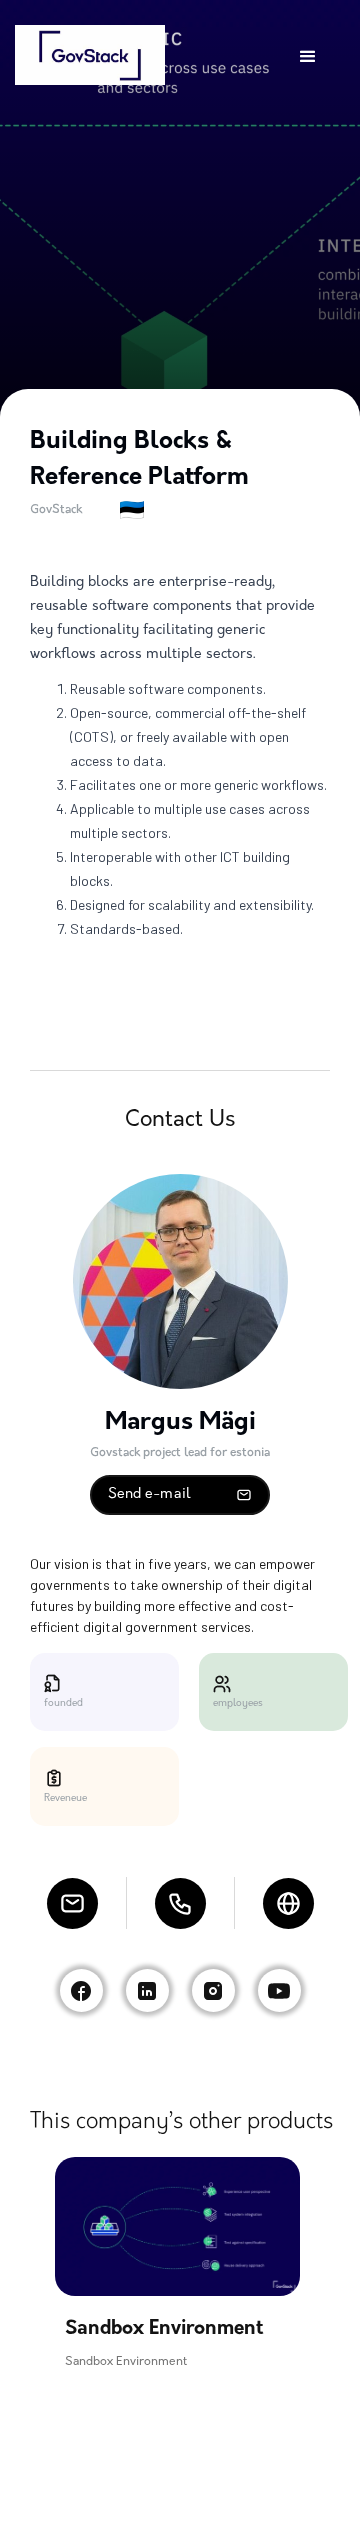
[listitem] (177, 2263)
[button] (308, 57)
